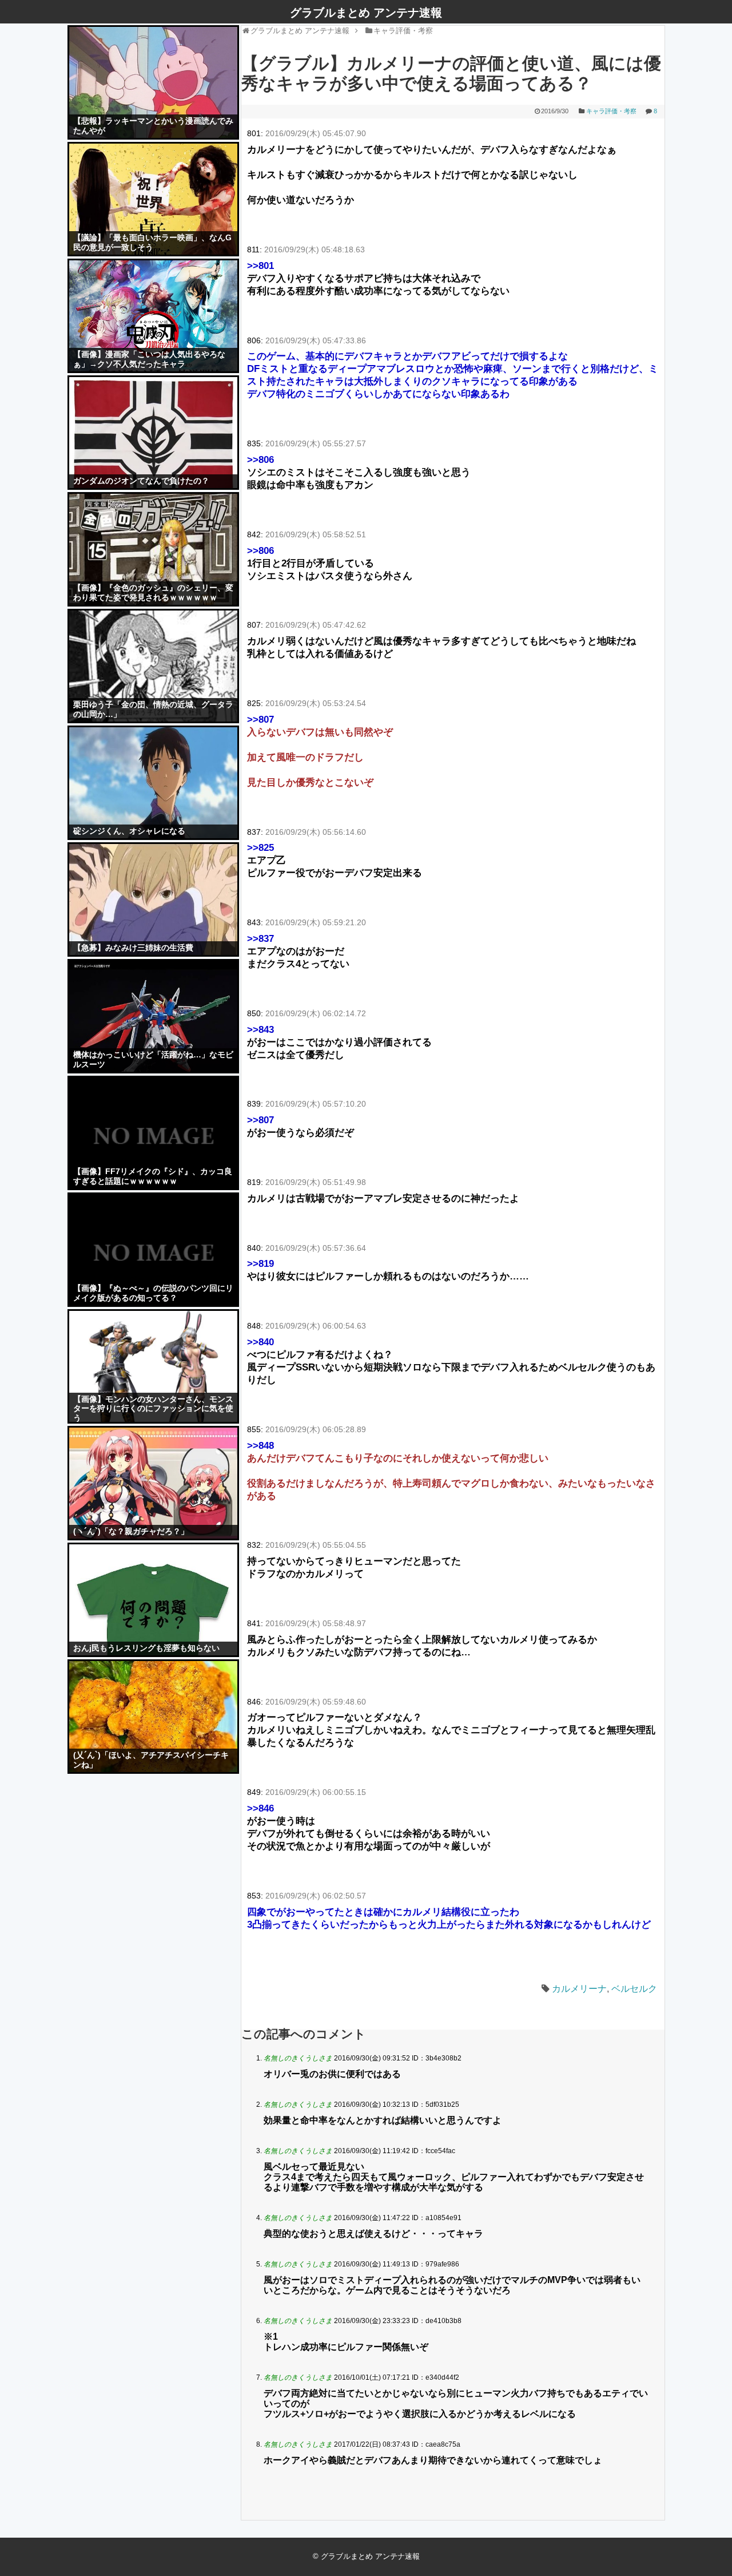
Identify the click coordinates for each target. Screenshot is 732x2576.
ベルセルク (634, 1989)
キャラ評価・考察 (611, 111)
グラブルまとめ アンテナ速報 (366, 13)
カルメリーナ (579, 1989)
